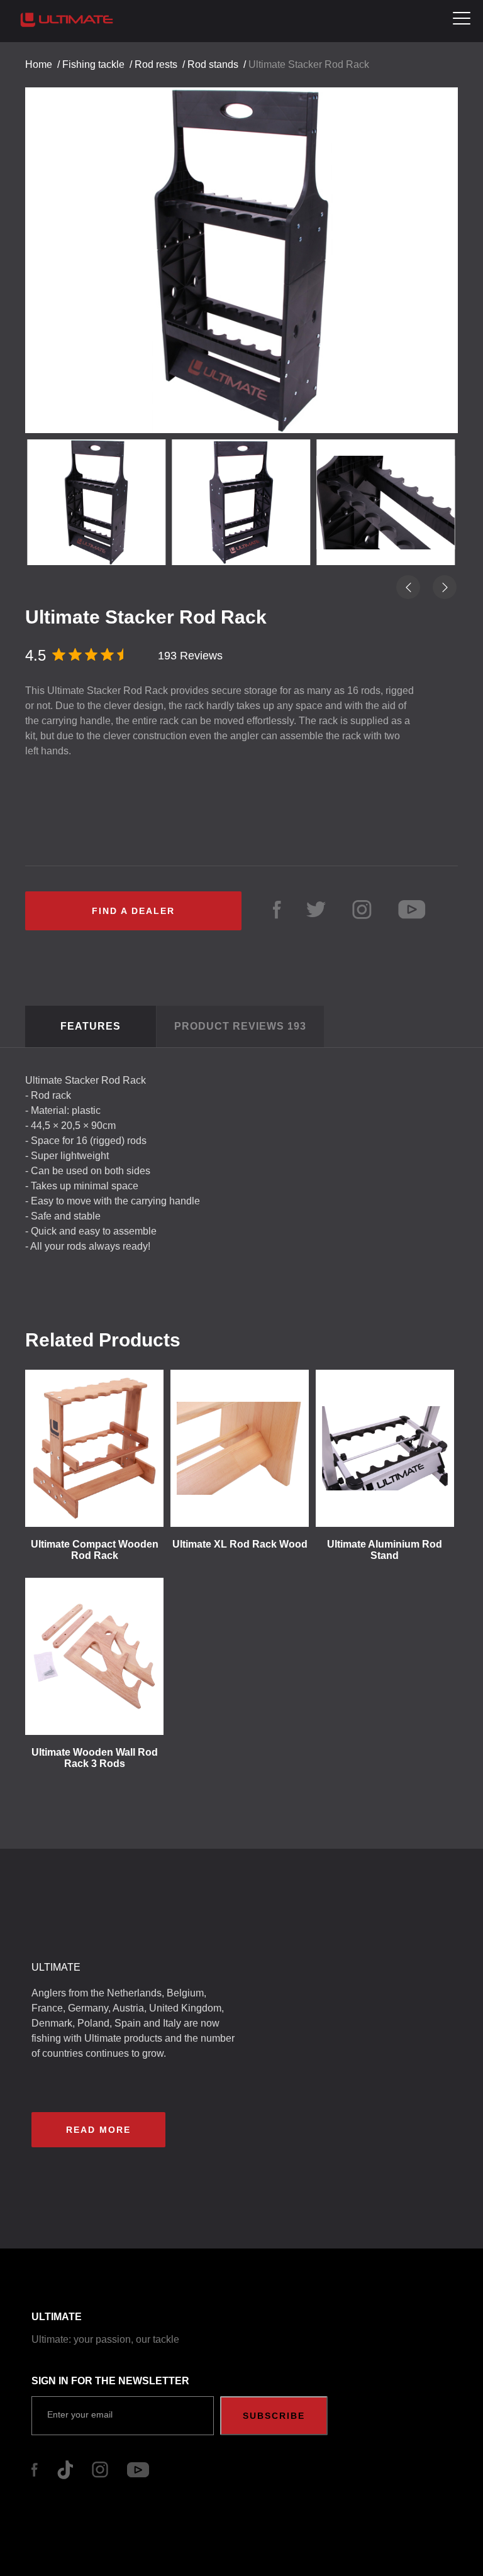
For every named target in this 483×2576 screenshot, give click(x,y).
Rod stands (213, 64)
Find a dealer (133, 911)
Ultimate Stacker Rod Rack (309, 64)
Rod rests (156, 64)
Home (39, 64)
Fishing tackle (93, 64)
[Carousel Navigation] (241, 249)
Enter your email (80, 2414)
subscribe (274, 2416)
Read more (98, 2130)
